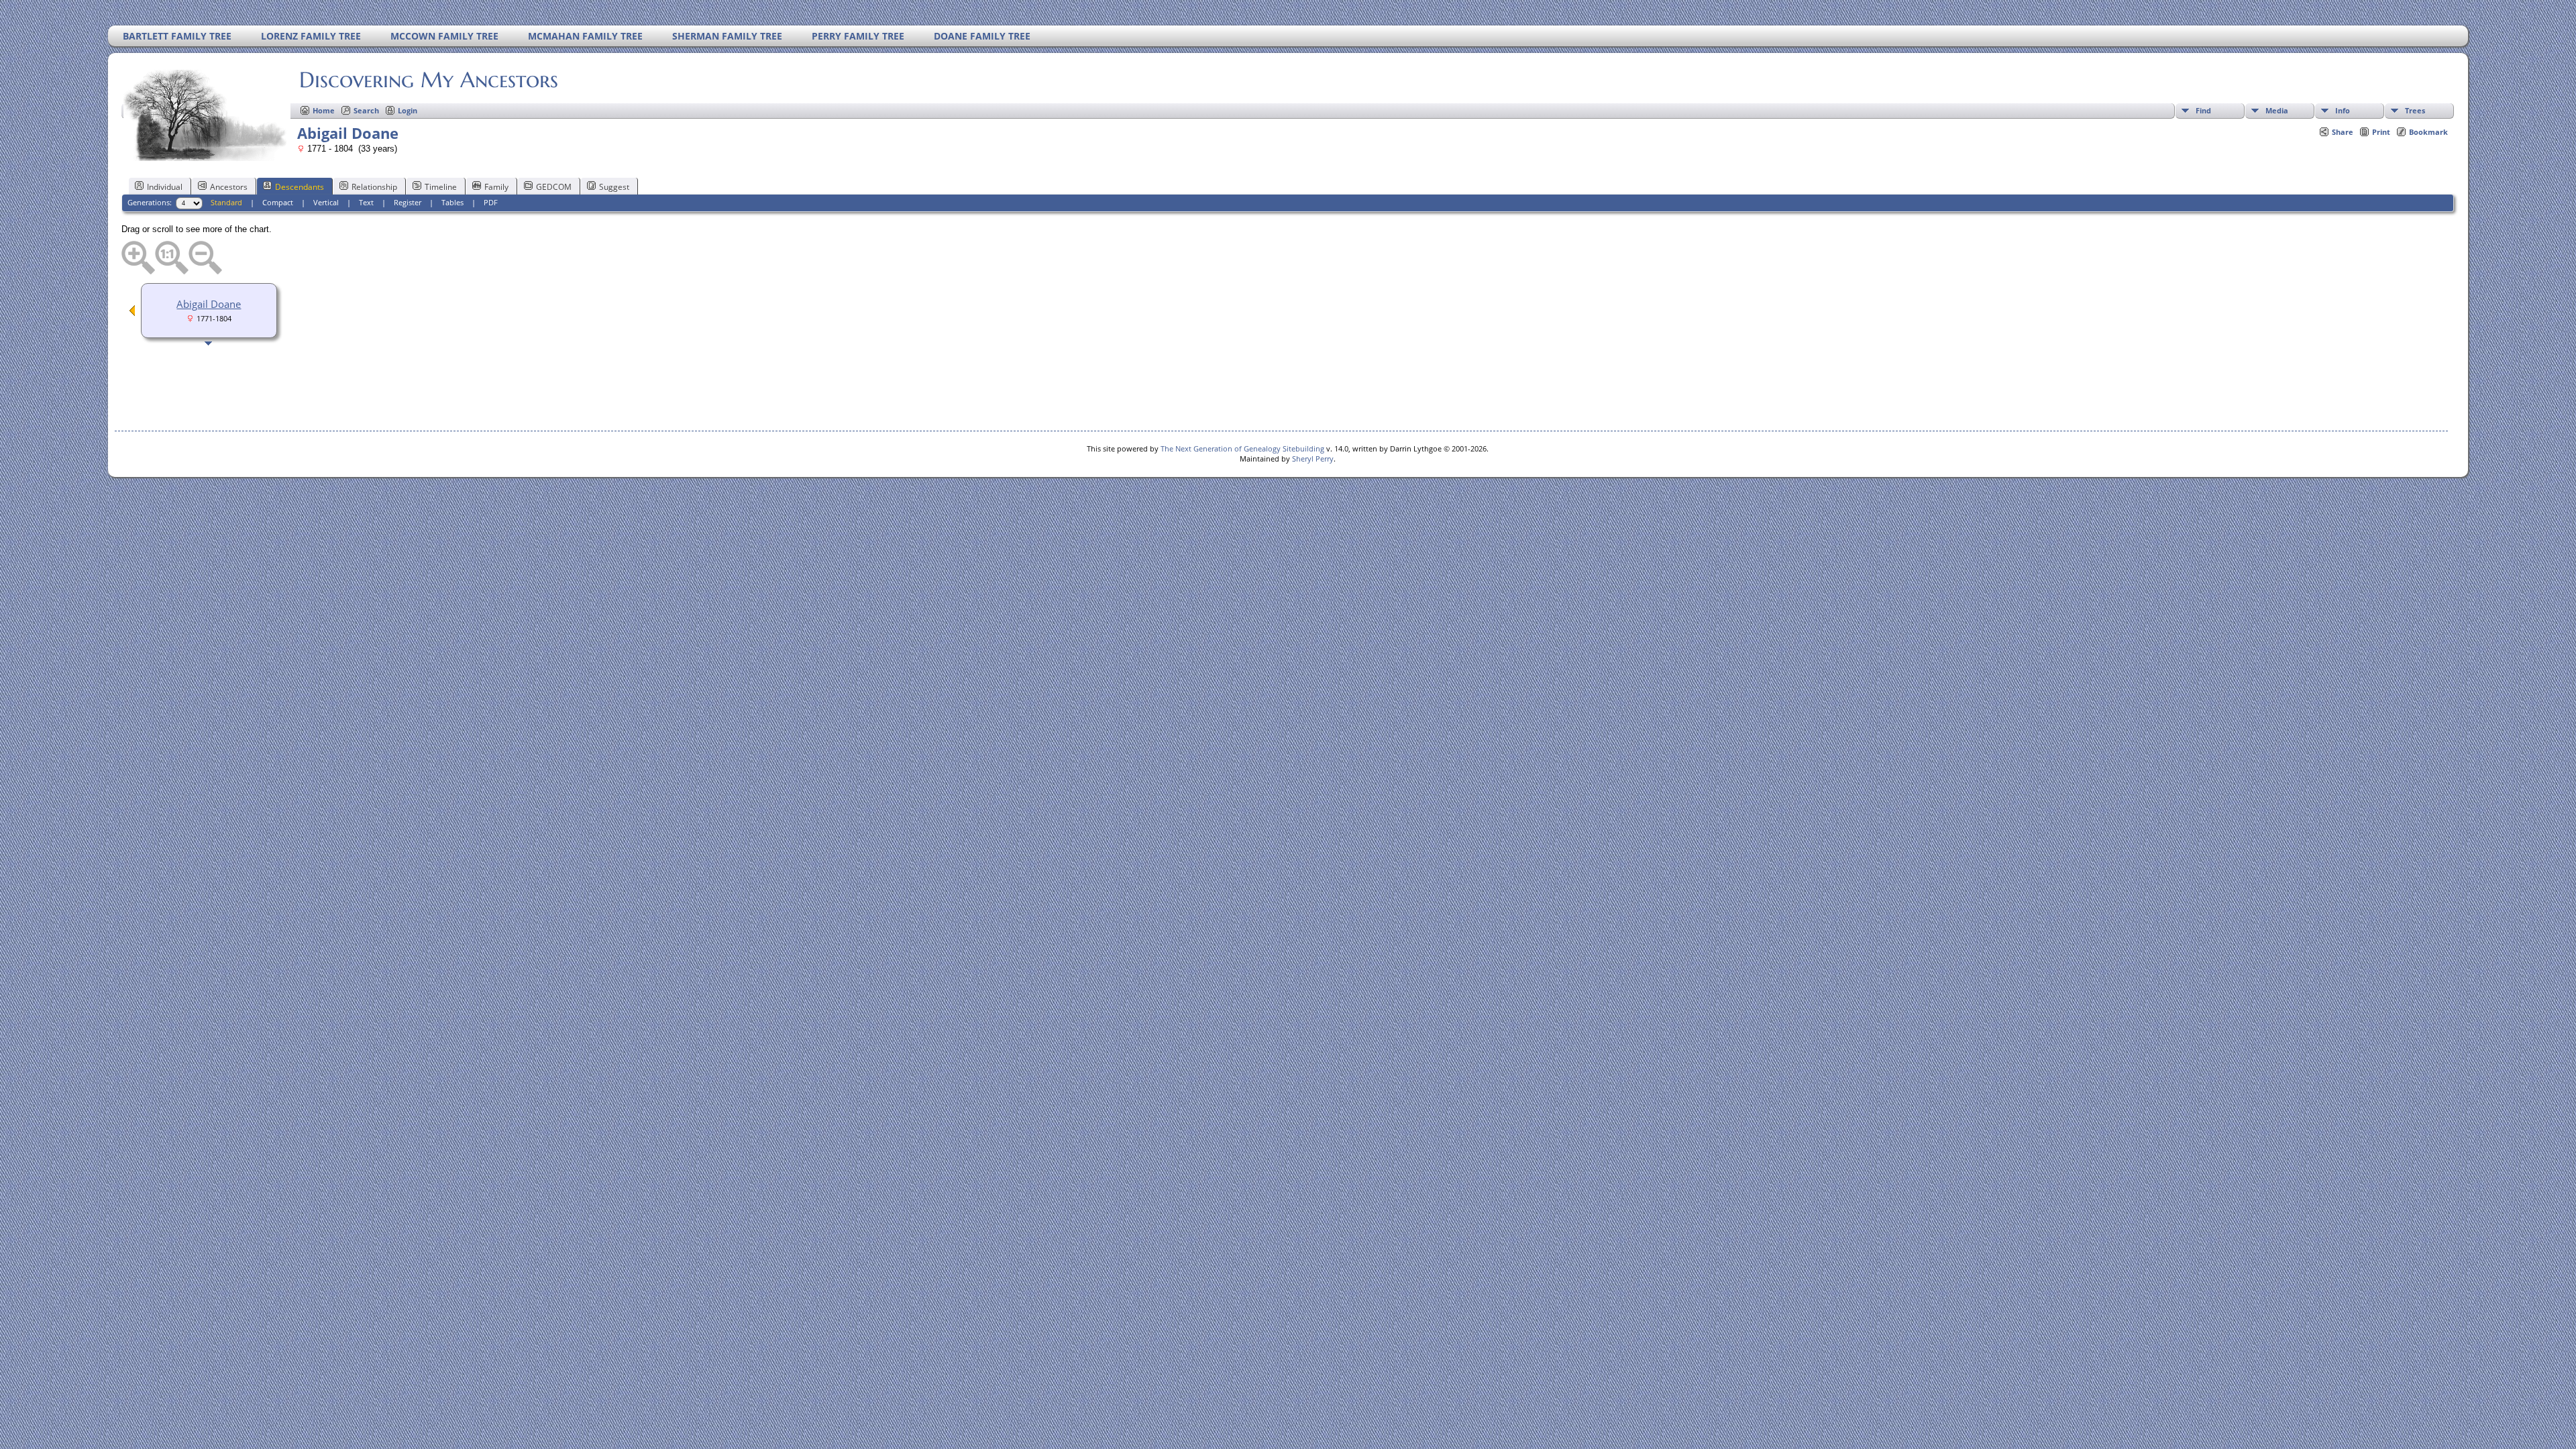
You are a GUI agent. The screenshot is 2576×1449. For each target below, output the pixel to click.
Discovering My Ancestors (429, 80)
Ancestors (229, 187)
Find (2203, 110)
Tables (452, 202)
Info (2343, 110)
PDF (491, 202)
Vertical (326, 202)
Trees (2415, 110)
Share (2343, 132)
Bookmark (2428, 132)
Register (408, 202)
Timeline (441, 187)
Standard (226, 202)
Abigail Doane (209, 304)
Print (2381, 132)
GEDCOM (554, 187)
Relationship (374, 187)
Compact (278, 202)
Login (408, 110)
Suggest (614, 187)
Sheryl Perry (1313, 459)
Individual (165, 187)
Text (366, 202)
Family (496, 187)
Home (324, 110)
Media (2277, 110)
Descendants (300, 187)
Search (366, 110)
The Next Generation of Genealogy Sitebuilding (1242, 448)
